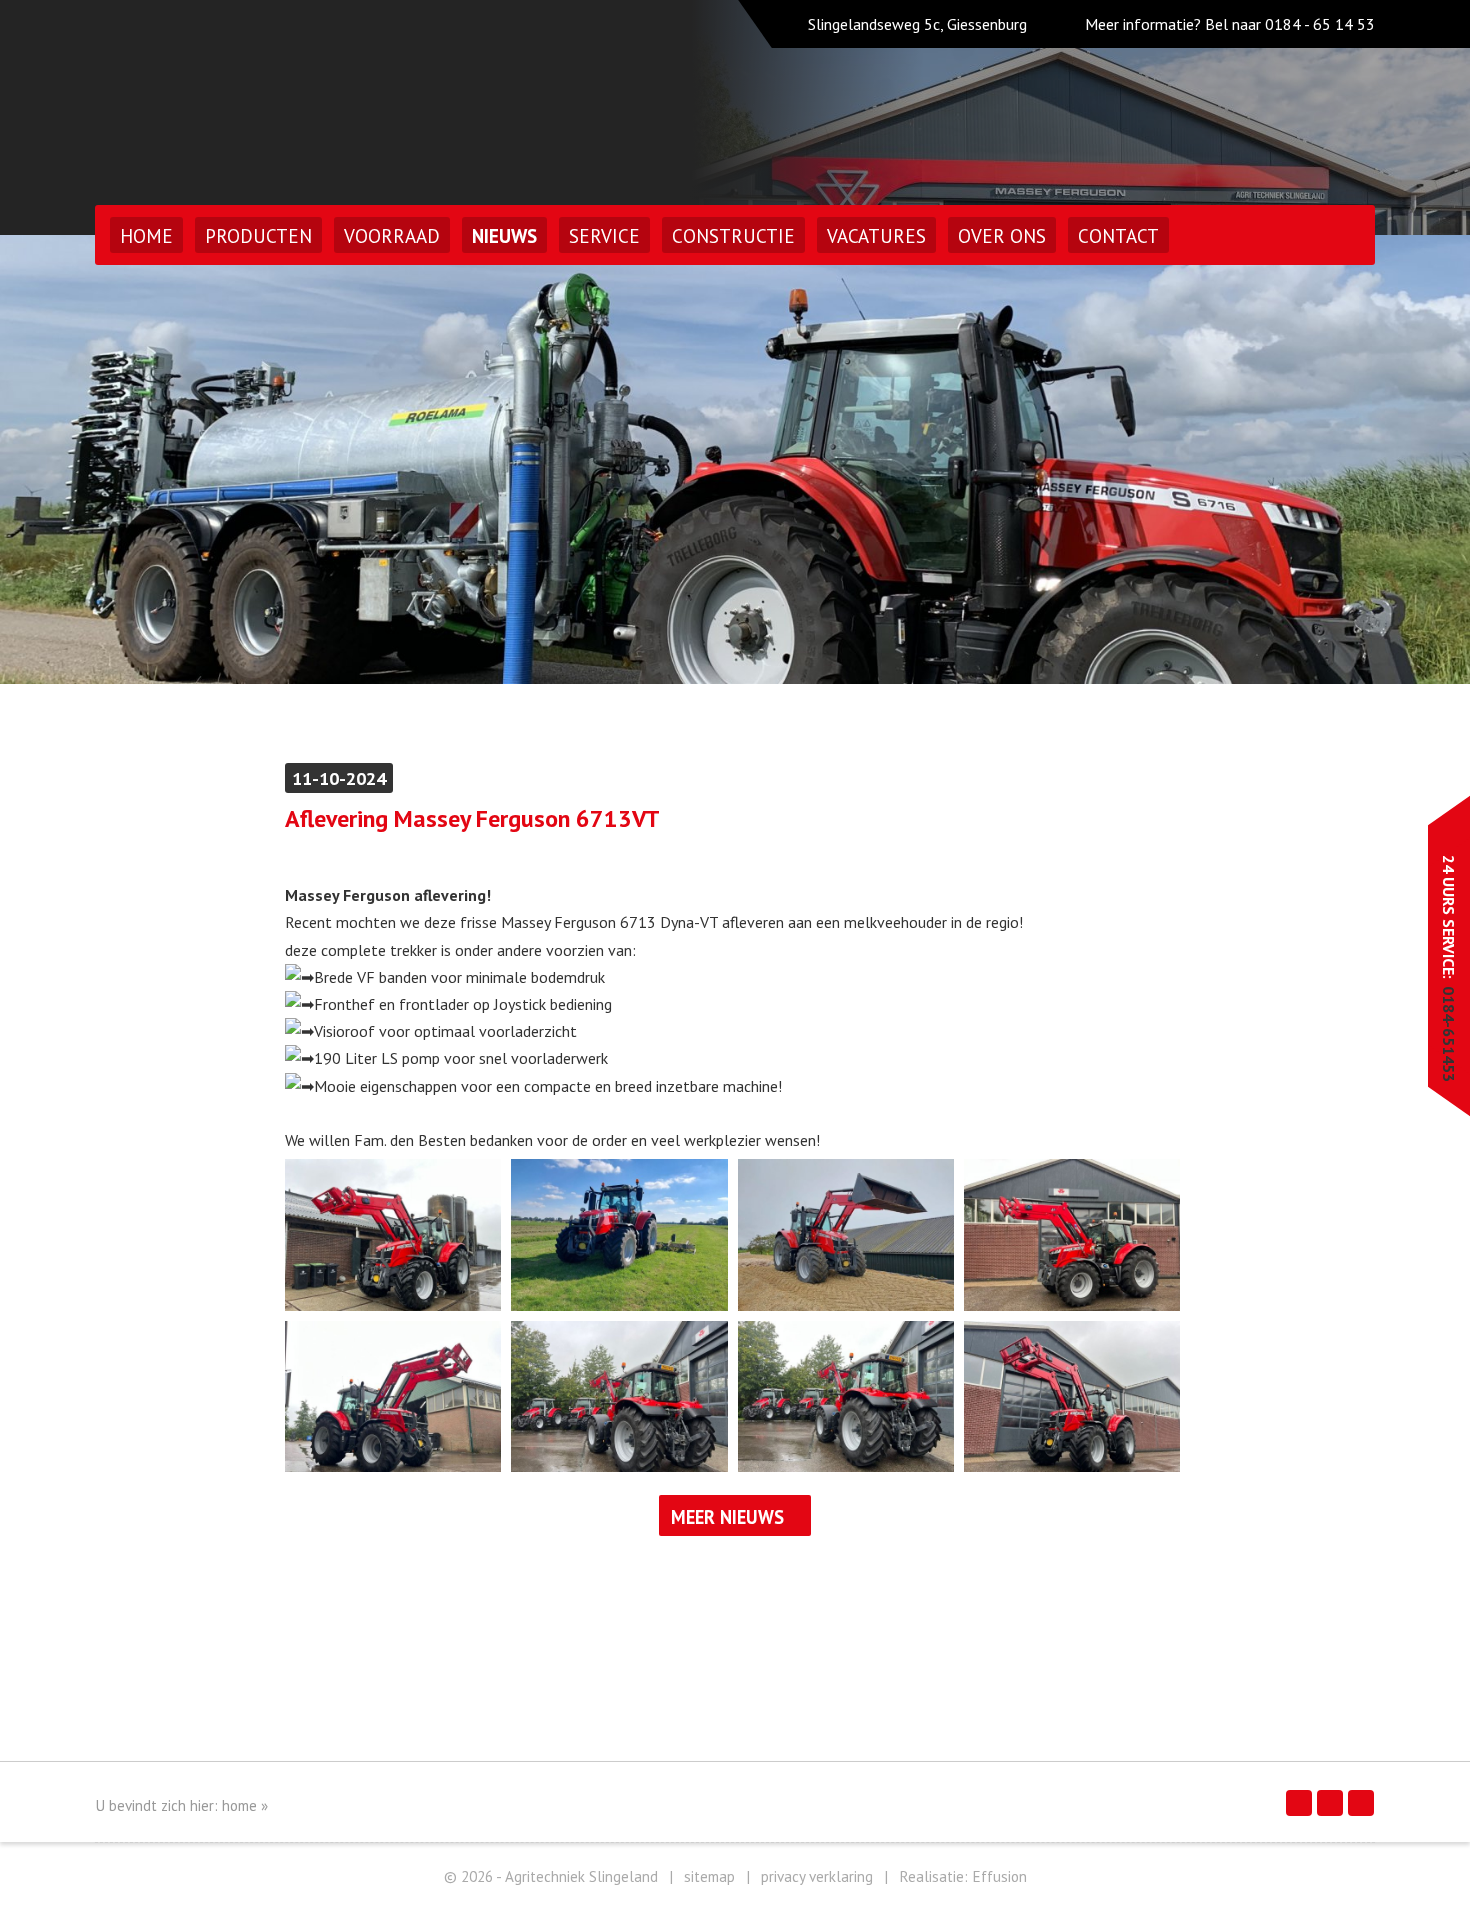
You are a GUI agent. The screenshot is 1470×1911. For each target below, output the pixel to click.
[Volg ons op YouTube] (1361, 1803)
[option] (735, 459)
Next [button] (1392, 459)
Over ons (1002, 236)
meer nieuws (727, 1517)
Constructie (733, 236)
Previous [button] (77, 459)
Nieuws (504, 236)
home (239, 1805)
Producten (258, 236)
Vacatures (876, 236)
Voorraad (392, 236)
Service (604, 236)
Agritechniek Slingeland (268, 97)
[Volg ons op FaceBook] (1299, 1803)
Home (146, 236)
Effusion (999, 1876)
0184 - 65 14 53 (1320, 24)
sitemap (709, 1876)
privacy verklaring (817, 1876)
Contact (1118, 236)
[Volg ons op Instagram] (1330, 1803)
